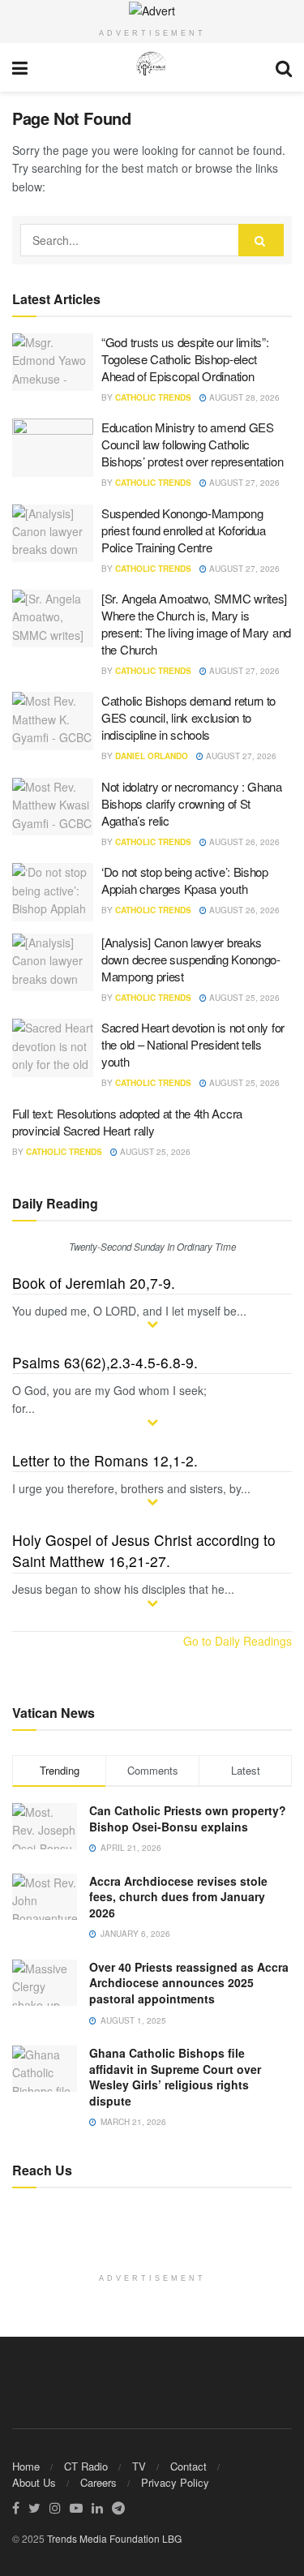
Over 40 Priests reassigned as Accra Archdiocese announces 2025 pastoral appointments (189, 1983)
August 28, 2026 (243, 397)
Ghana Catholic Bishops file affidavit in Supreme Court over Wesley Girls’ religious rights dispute (175, 2077)
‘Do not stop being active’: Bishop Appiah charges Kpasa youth (185, 880)
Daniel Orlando (152, 756)
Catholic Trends (153, 397)
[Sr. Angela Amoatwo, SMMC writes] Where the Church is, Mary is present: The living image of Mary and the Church (196, 624)
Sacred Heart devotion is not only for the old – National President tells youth (193, 1044)
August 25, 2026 (243, 998)
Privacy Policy (175, 2482)
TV (139, 2466)
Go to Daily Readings (238, 1641)
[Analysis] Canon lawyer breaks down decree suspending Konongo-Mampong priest (191, 959)
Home (26, 2466)
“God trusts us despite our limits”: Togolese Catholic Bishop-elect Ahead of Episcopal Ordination (185, 359)
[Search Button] (261, 240)
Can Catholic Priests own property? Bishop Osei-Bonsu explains (188, 1818)
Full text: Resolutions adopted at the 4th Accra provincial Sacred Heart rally (127, 1122)
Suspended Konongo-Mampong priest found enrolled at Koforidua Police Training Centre (184, 530)
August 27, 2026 (243, 483)
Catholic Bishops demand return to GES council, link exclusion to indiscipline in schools (188, 717)
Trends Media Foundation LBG (114, 2538)
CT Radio (86, 2466)
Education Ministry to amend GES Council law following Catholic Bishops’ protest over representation (192, 444)
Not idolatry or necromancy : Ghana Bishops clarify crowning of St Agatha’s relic (192, 803)
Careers (98, 2482)
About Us (34, 2482)
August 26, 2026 (243, 842)
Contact (188, 2466)
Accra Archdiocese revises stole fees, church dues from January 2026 (178, 1897)
